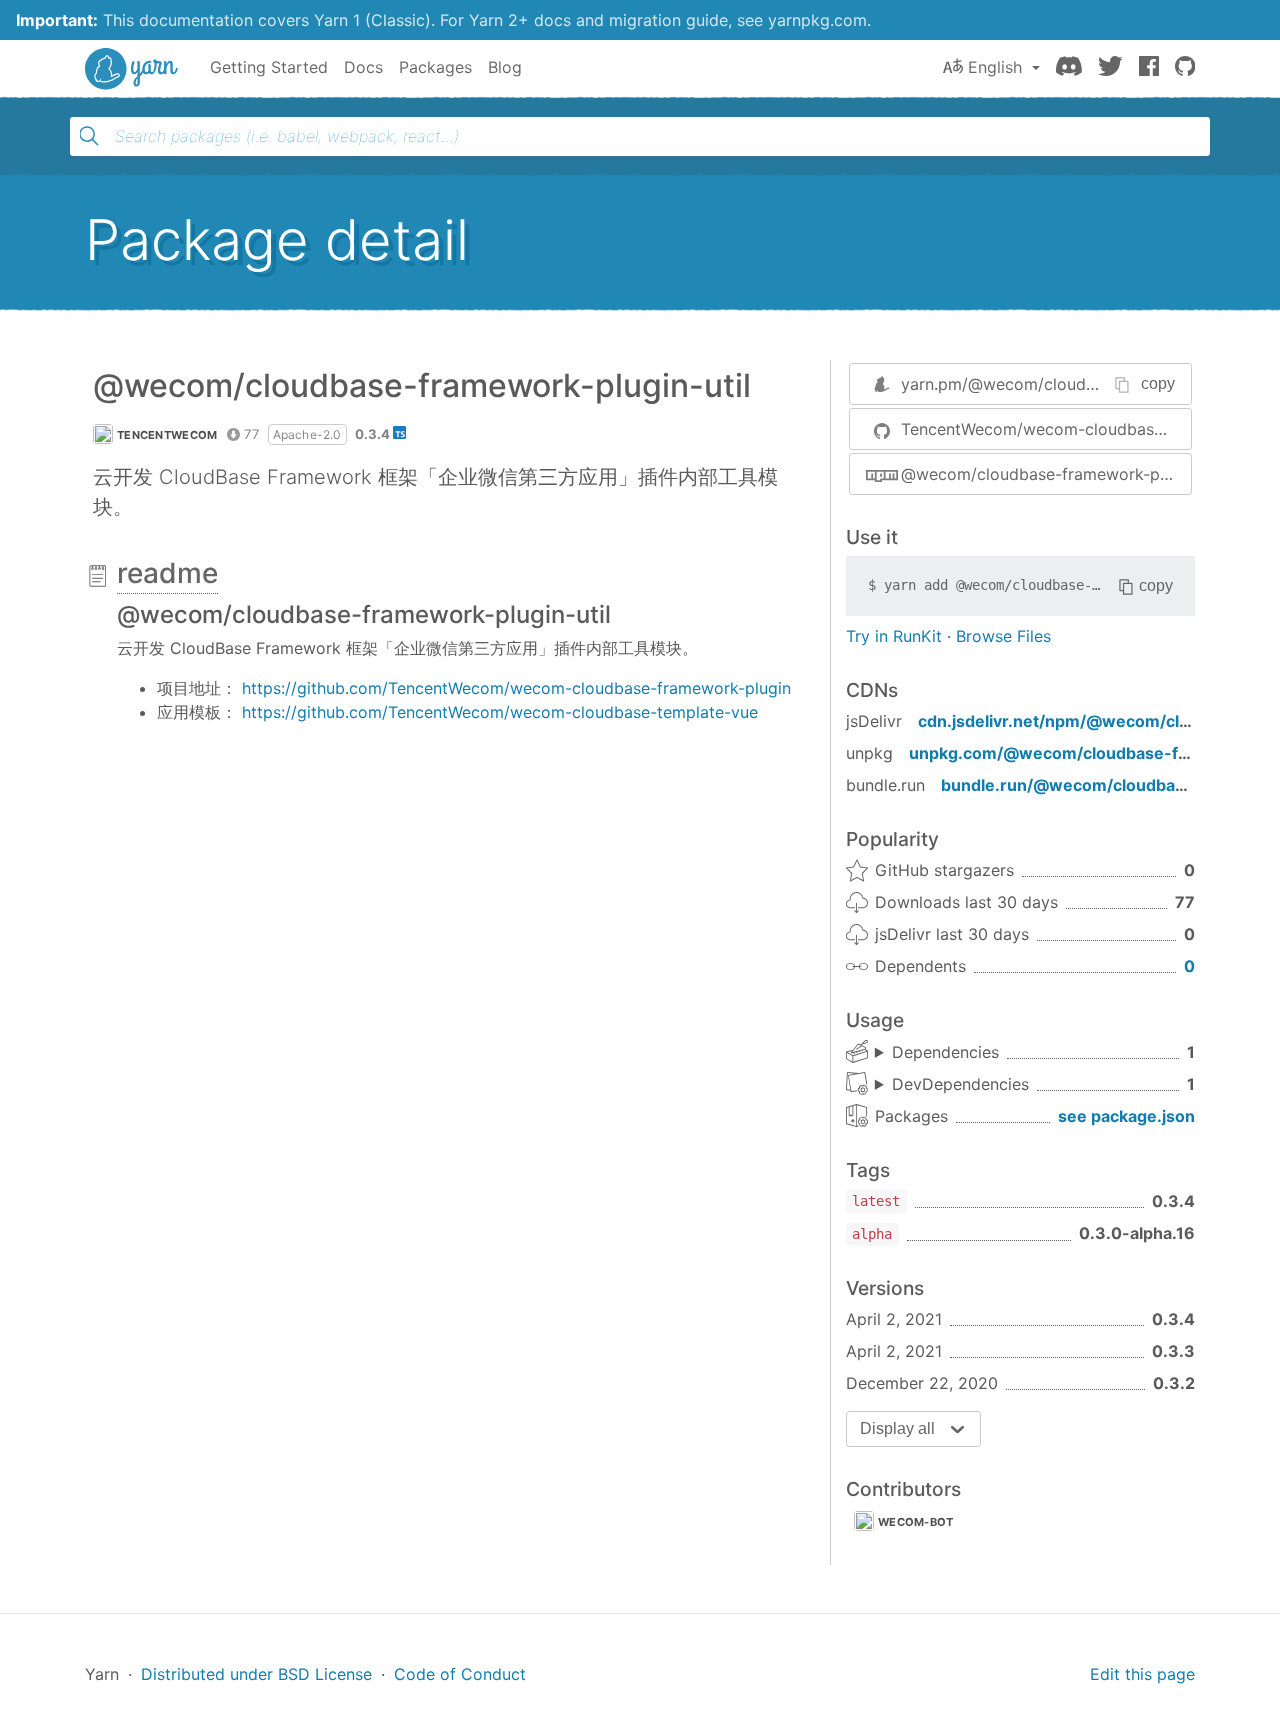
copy (1158, 383)
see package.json (1126, 1116)
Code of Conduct (460, 1674)
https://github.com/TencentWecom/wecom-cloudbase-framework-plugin (516, 688)
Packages (435, 67)
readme (167, 573)
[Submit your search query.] (89, 136)
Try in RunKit (894, 636)
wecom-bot (916, 1522)
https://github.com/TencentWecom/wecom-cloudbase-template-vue (500, 712)
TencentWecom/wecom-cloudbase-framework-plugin (1046, 429)
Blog (505, 67)
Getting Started (269, 67)
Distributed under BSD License (256, 1674)
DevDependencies (960, 1084)
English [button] (995, 67)
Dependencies (945, 1052)
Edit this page (1142, 1674)
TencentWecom (167, 435)
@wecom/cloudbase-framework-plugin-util (1046, 474)
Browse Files (1003, 636)
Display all (897, 1428)
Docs (363, 67)
